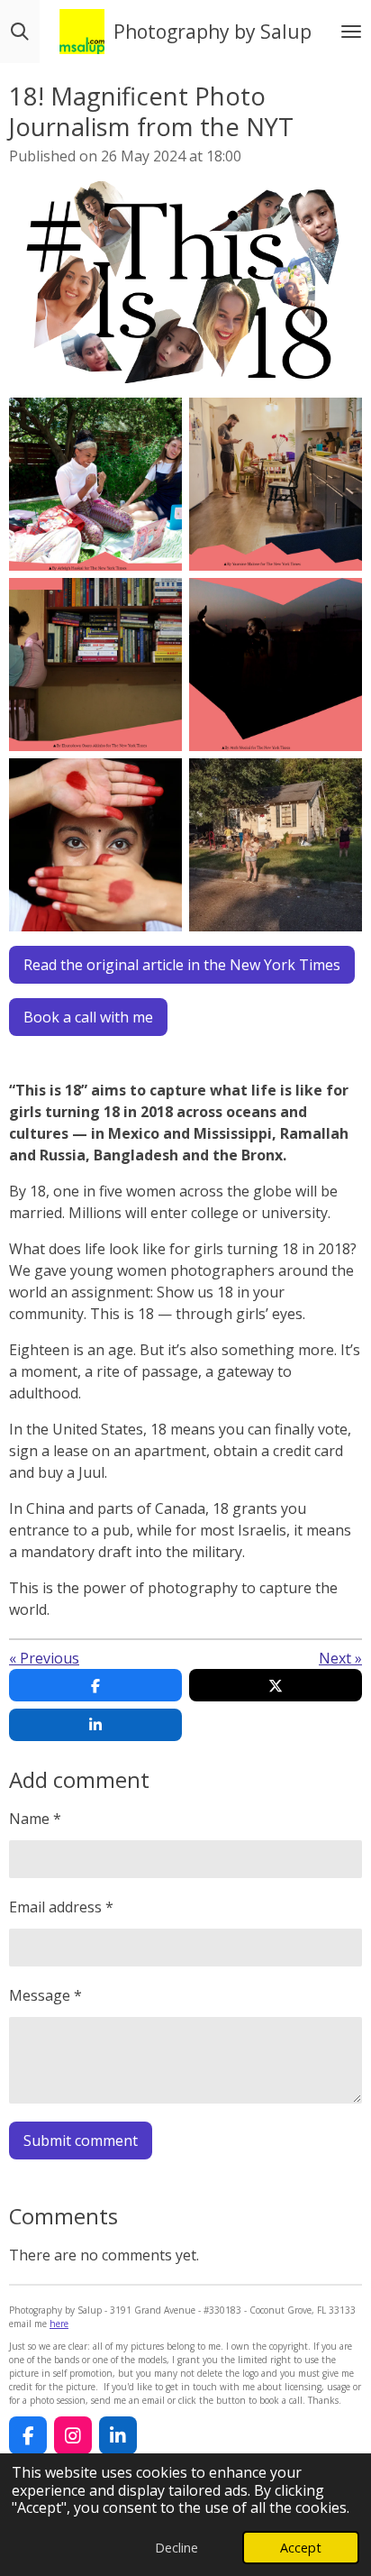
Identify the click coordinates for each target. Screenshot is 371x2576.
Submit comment (81, 2141)
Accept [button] (301, 2548)
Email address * (61, 1907)
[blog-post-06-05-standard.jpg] (95, 845)
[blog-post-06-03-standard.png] (95, 665)
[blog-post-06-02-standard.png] (276, 484)
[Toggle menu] (351, 32)
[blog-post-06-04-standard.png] (276, 665)
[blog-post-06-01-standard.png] (95, 484)
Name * (35, 1819)
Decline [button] (176, 2548)
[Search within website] (20, 32)
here (59, 2324)
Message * (45, 1995)
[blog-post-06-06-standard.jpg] (276, 845)
